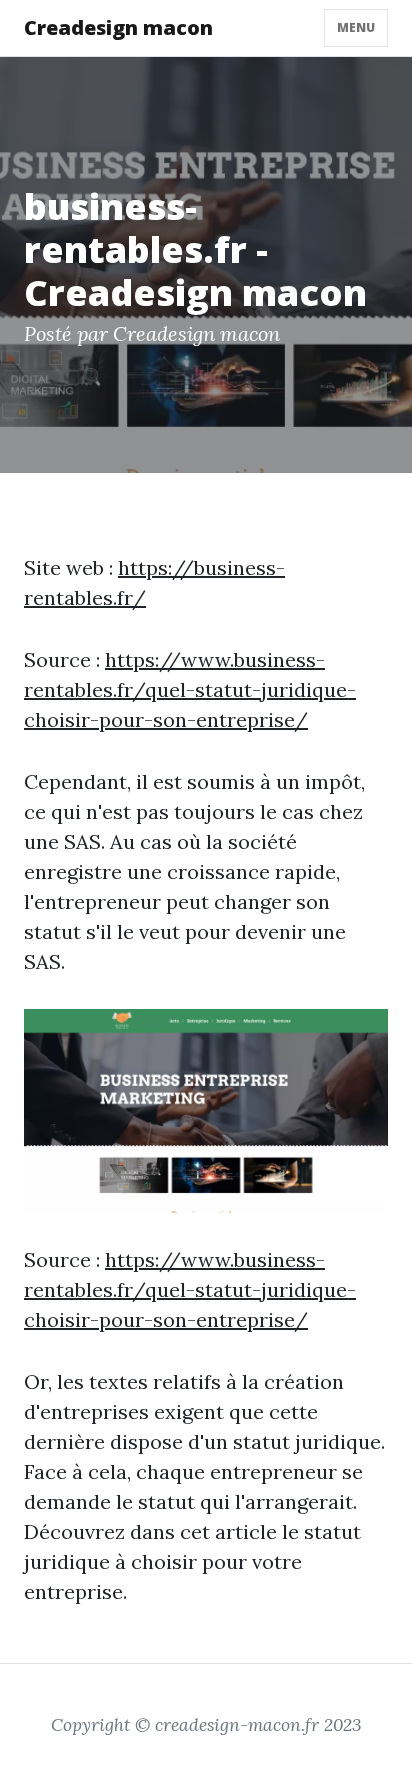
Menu (356, 27)
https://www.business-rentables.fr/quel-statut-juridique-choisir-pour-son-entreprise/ (190, 689)
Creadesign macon (118, 27)
